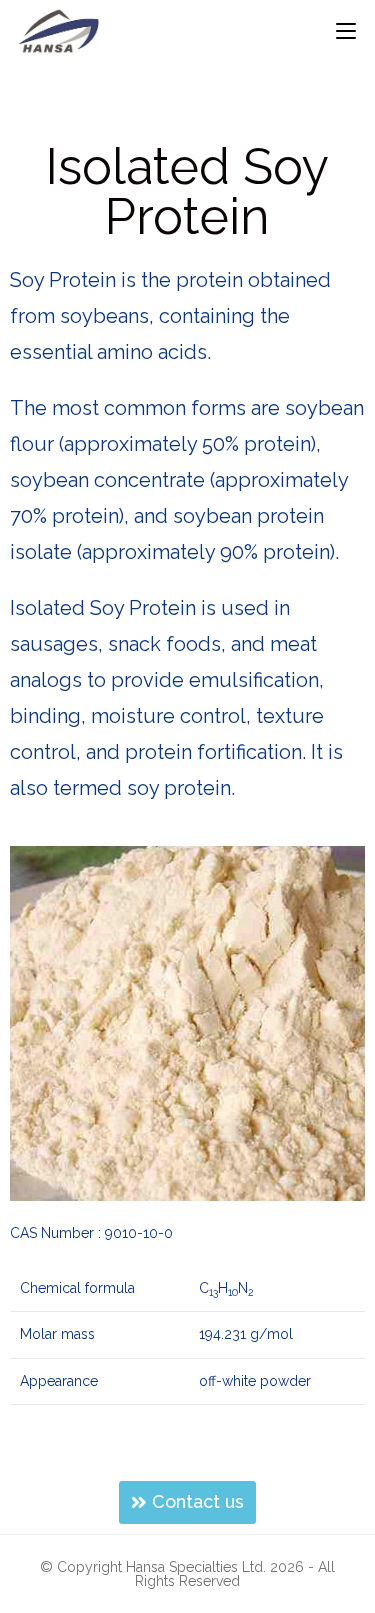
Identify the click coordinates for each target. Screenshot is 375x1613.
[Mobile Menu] (346, 31)
